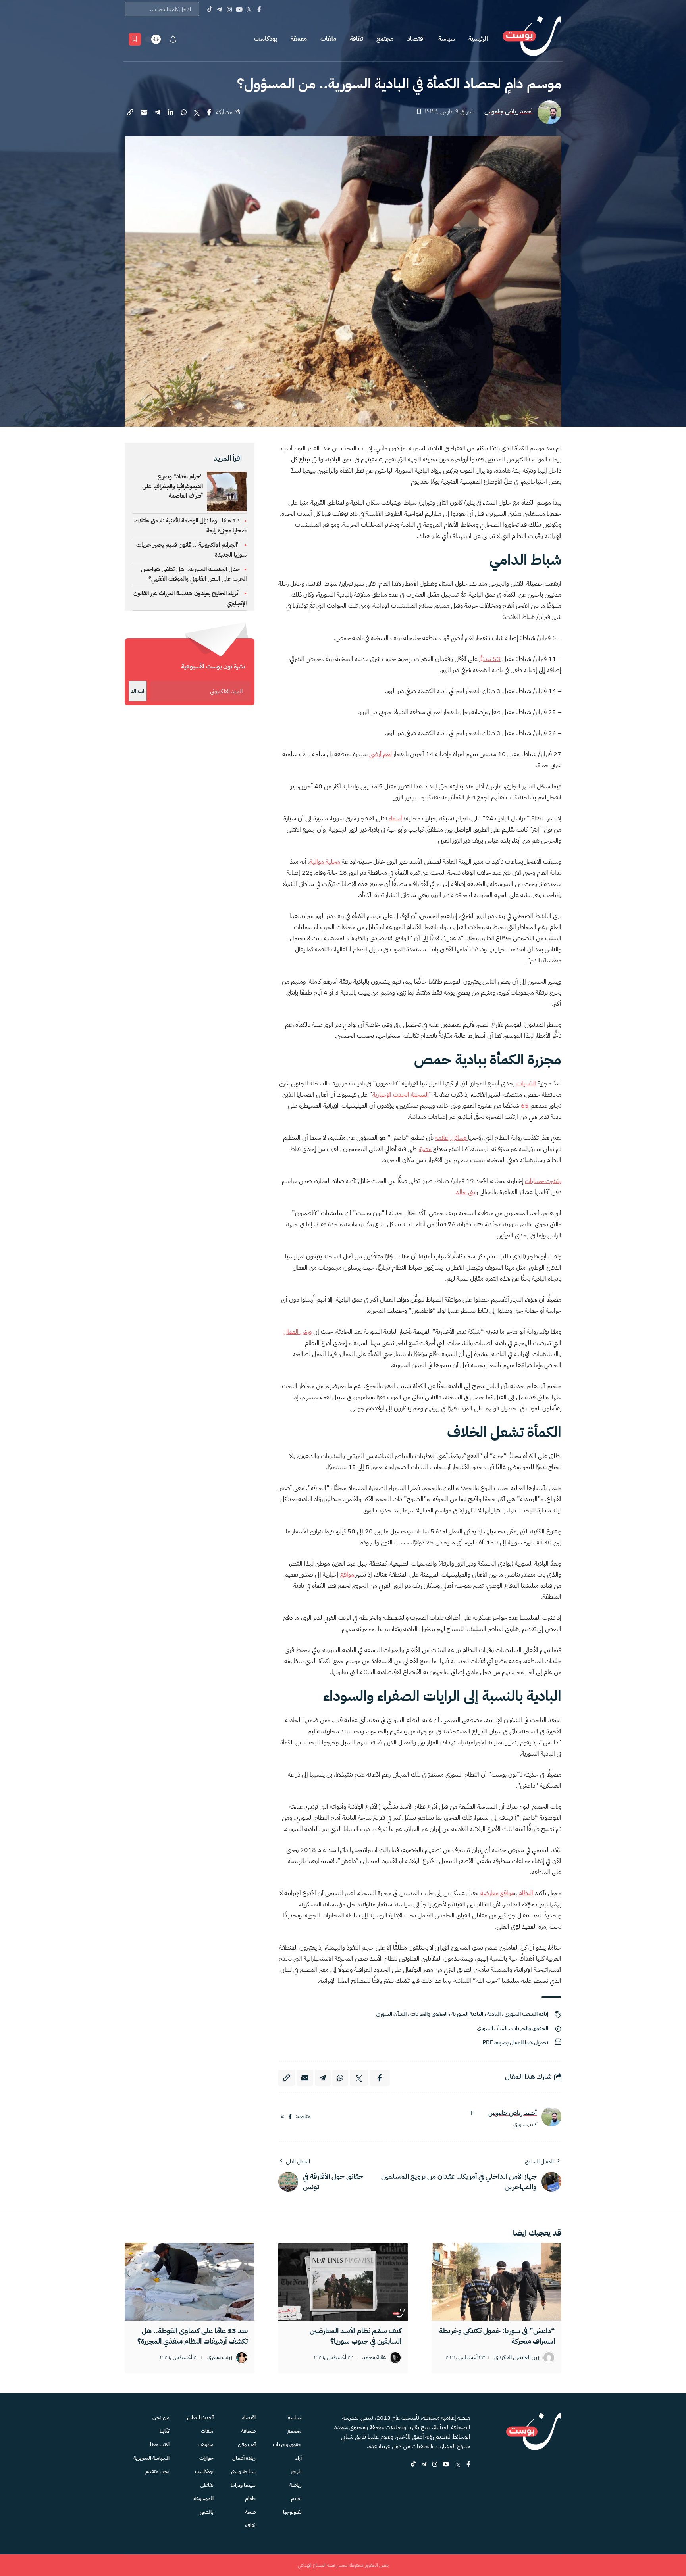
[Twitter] (249, 9)
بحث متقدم (157, 2471)
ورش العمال (298, 1332)
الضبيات (526, 1083)
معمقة (299, 39)
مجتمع (385, 39)
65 (525, 1106)
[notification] (173, 39)
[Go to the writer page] (551, 2117)
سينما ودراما (243, 2485)
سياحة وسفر (243, 2471)
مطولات (206, 2444)
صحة (250, 2512)
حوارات (206, 2458)
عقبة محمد (374, 2358)
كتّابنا (165, 2431)
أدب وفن (247, 2444)
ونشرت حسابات (543, 1181)
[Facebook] (259, 9)
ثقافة (356, 39)
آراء (299, 2458)
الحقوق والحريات (429, 2014)
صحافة (248, 2431)
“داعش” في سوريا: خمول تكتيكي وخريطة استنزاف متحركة (497, 2336)
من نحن (161, 2418)
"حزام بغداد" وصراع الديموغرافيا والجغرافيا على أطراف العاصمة (172, 486)
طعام (250, 2498)
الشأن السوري (391, 2014)
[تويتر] (283, 2117)
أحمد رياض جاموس (509, 112)
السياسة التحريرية (151, 2458)
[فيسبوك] (290, 2117)
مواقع (347, 1575)
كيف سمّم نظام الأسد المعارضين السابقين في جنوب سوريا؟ (356, 2336)
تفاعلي (207, 2485)
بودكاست (266, 39)
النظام (526, 1893)
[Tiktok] (209, 9)
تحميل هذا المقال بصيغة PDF (515, 2043)
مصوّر (425, 1149)
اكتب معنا (160, 2444)
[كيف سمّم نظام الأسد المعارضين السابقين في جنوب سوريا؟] (343, 2282)
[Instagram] (229, 9)
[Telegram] (219, 9)
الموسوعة (203, 2498)
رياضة (296, 2485)
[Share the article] (209, 112)
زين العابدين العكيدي (517, 2358)
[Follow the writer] (471, 2113)
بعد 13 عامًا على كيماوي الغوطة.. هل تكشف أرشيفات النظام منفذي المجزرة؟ (193, 2336)
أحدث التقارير (200, 2418)
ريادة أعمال (244, 2458)
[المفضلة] (135, 39)
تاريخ (297, 2471)
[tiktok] (413, 2465)
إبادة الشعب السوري (526, 2014)
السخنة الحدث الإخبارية (401, 1095)
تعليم (296, 2498)
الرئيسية (478, 39)
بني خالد (465, 1192)
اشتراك (138, 691)
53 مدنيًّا (490, 659)
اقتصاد (416, 39)
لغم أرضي (381, 754)
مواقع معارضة (497, 1893)
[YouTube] (239, 9)
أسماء (395, 818)
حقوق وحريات (287, 2444)
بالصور (207, 2512)
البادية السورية (467, 2014)
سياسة (447, 39)
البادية (494, 2014)
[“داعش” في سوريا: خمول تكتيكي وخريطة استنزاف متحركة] (496, 2282)
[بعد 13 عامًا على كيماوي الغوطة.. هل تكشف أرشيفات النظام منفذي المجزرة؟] (190, 2282)
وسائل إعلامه (452, 1138)
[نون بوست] (532, 39)
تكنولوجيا (292, 2512)
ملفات (328, 39)
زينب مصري (220, 2358)
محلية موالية (326, 862)
